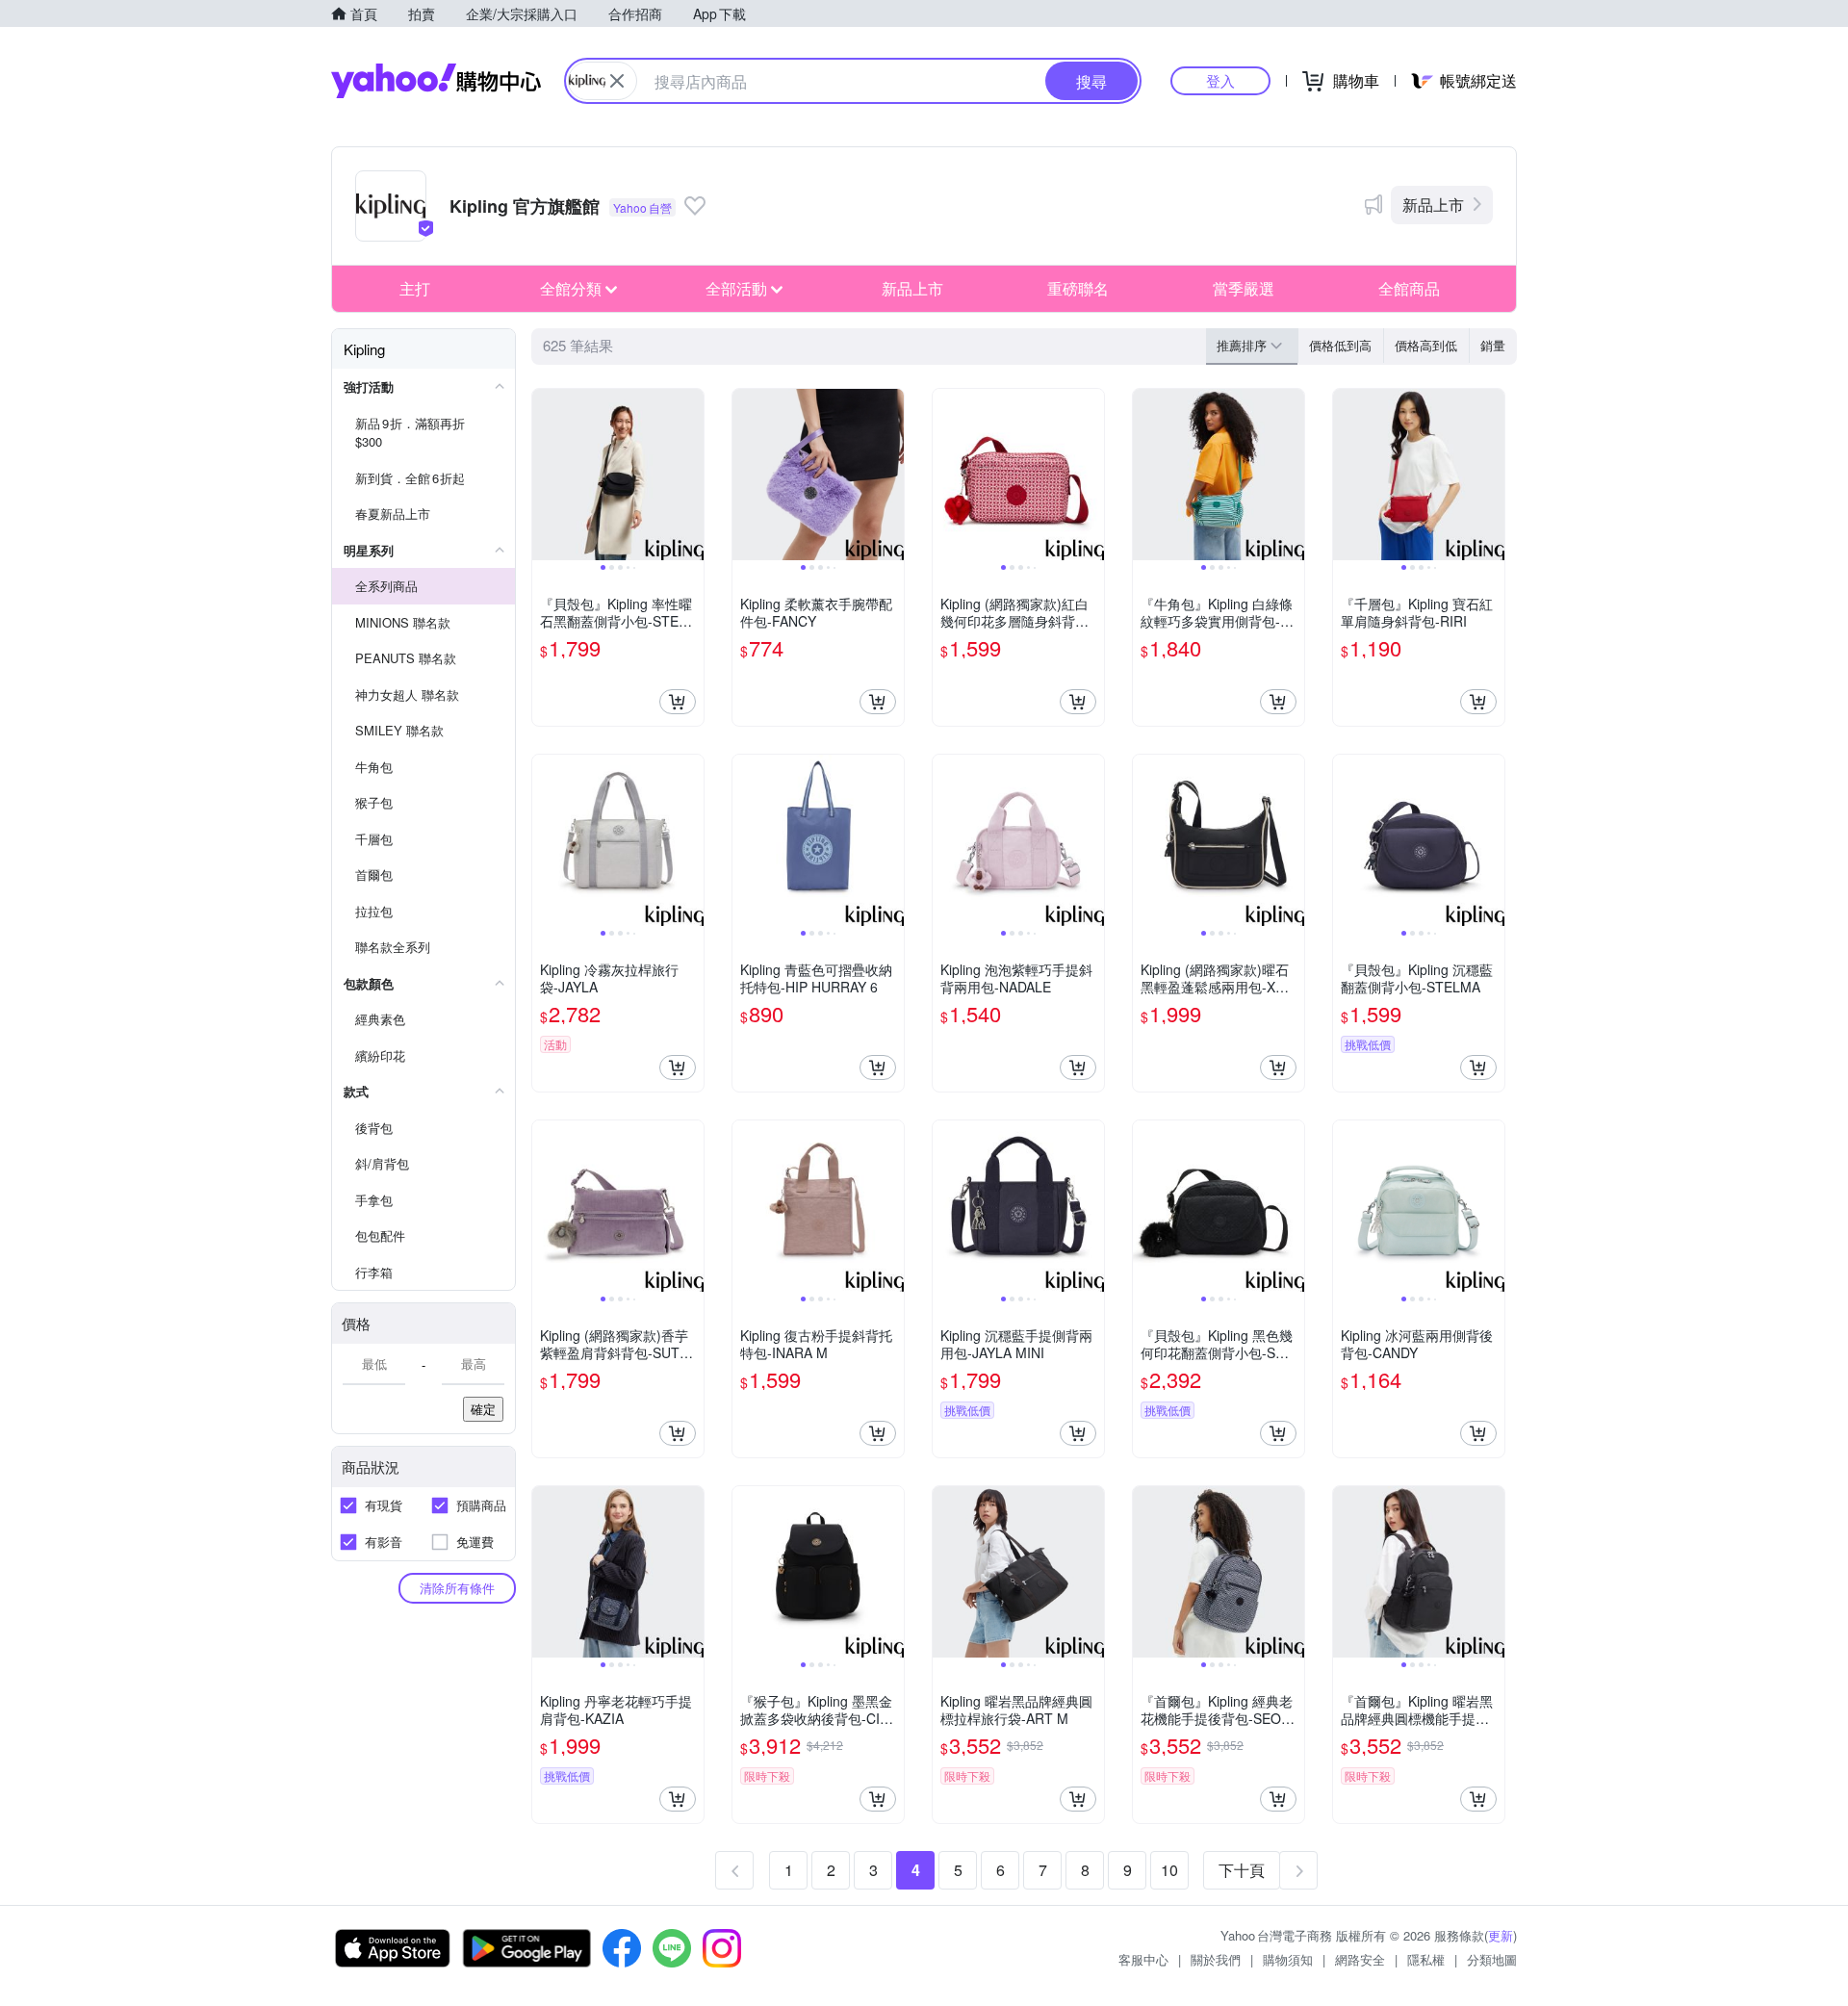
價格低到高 (1340, 345)
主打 (415, 288)
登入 (1220, 80)
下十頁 (1242, 1870)
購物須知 (1288, 1959)
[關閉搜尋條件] (617, 81)
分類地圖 (1492, 1959)
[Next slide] (691, 475)
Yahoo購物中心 (436, 81)
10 (1169, 1870)
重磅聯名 (1078, 288)
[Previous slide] (545, 475)
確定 (483, 1409)
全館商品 (1409, 288)
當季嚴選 (1244, 288)
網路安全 (1360, 1959)
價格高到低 (1426, 345)
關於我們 (1216, 1959)
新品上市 (1433, 205)
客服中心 (1143, 1959)
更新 (1501, 1935)
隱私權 (1426, 1959)
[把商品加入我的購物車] (678, 702)
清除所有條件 (457, 1588)
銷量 (1493, 345)
